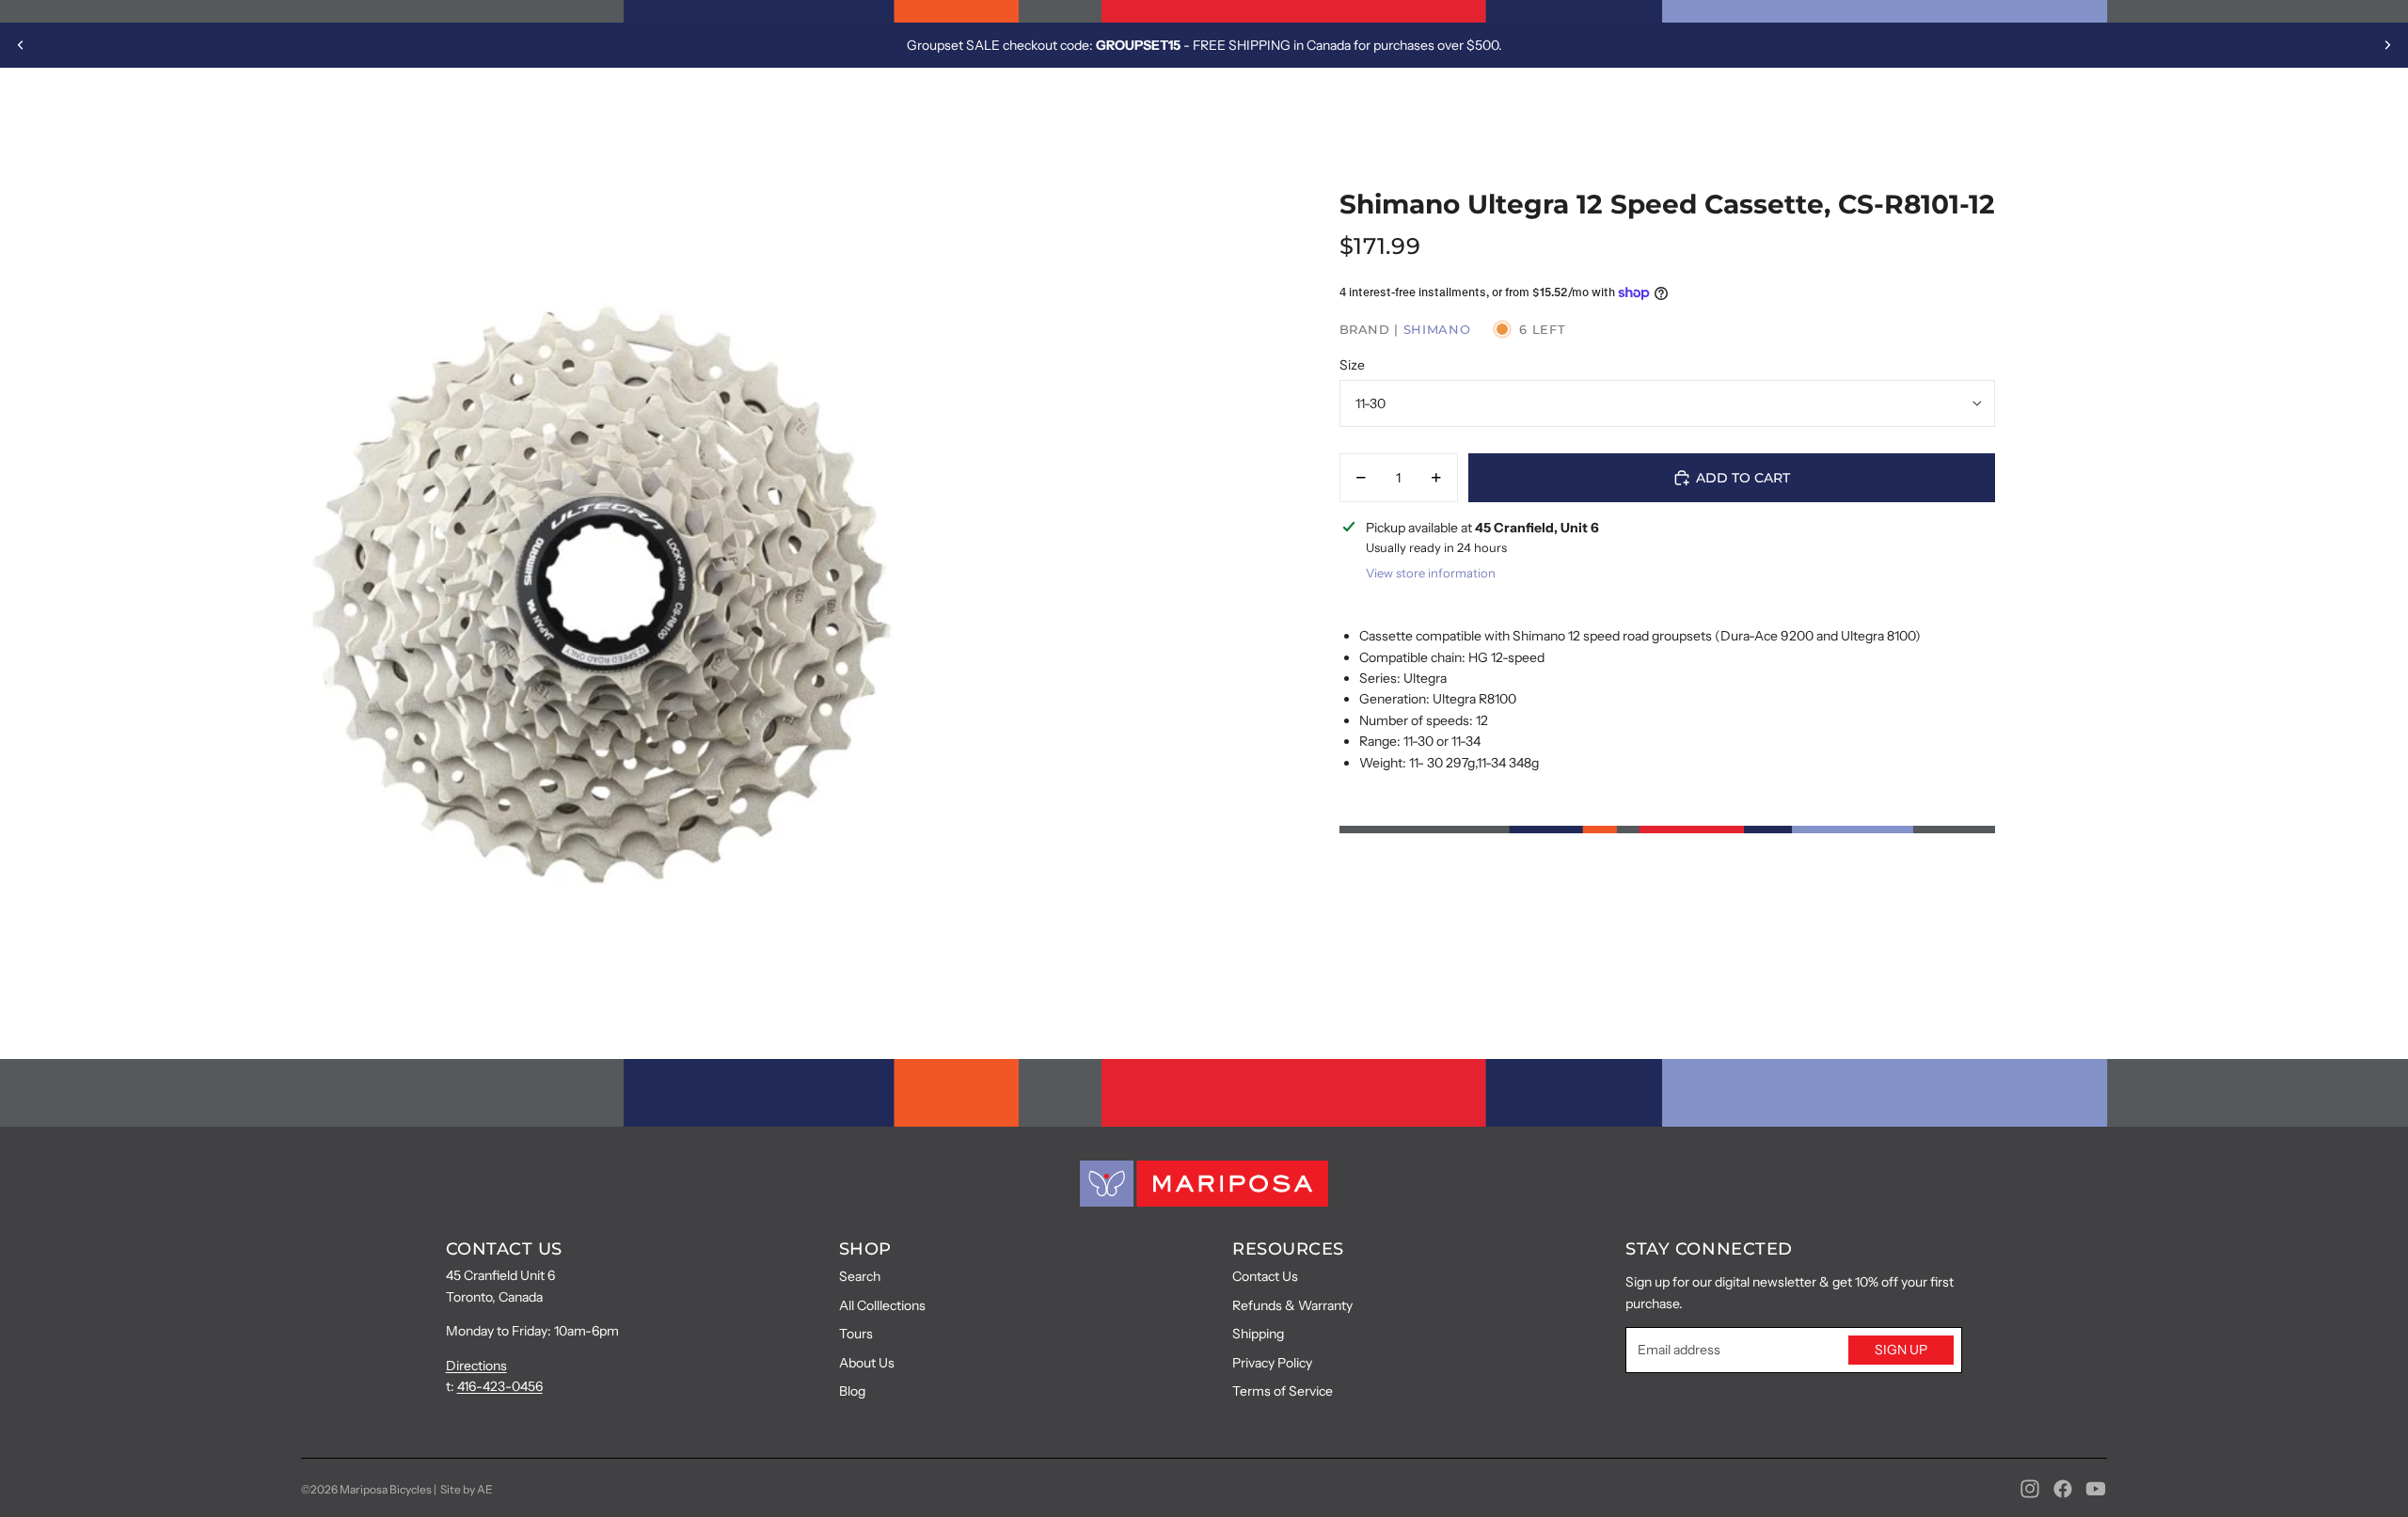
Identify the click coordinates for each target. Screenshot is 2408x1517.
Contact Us (1265, 1276)
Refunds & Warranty (1292, 1305)
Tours (856, 1334)
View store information (1431, 573)
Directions (476, 1366)
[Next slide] (2387, 45)
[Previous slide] (21, 45)
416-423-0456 (500, 1386)
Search (860, 1276)
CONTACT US (504, 1249)
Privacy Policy (1272, 1363)
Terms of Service (1283, 1391)
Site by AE (467, 1489)
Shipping (1258, 1334)
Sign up (1901, 1350)
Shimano (1437, 329)
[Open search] (2284, 114)
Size (1352, 365)
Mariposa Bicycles (386, 1489)
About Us (867, 1363)
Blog (852, 1391)
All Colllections (882, 1305)
